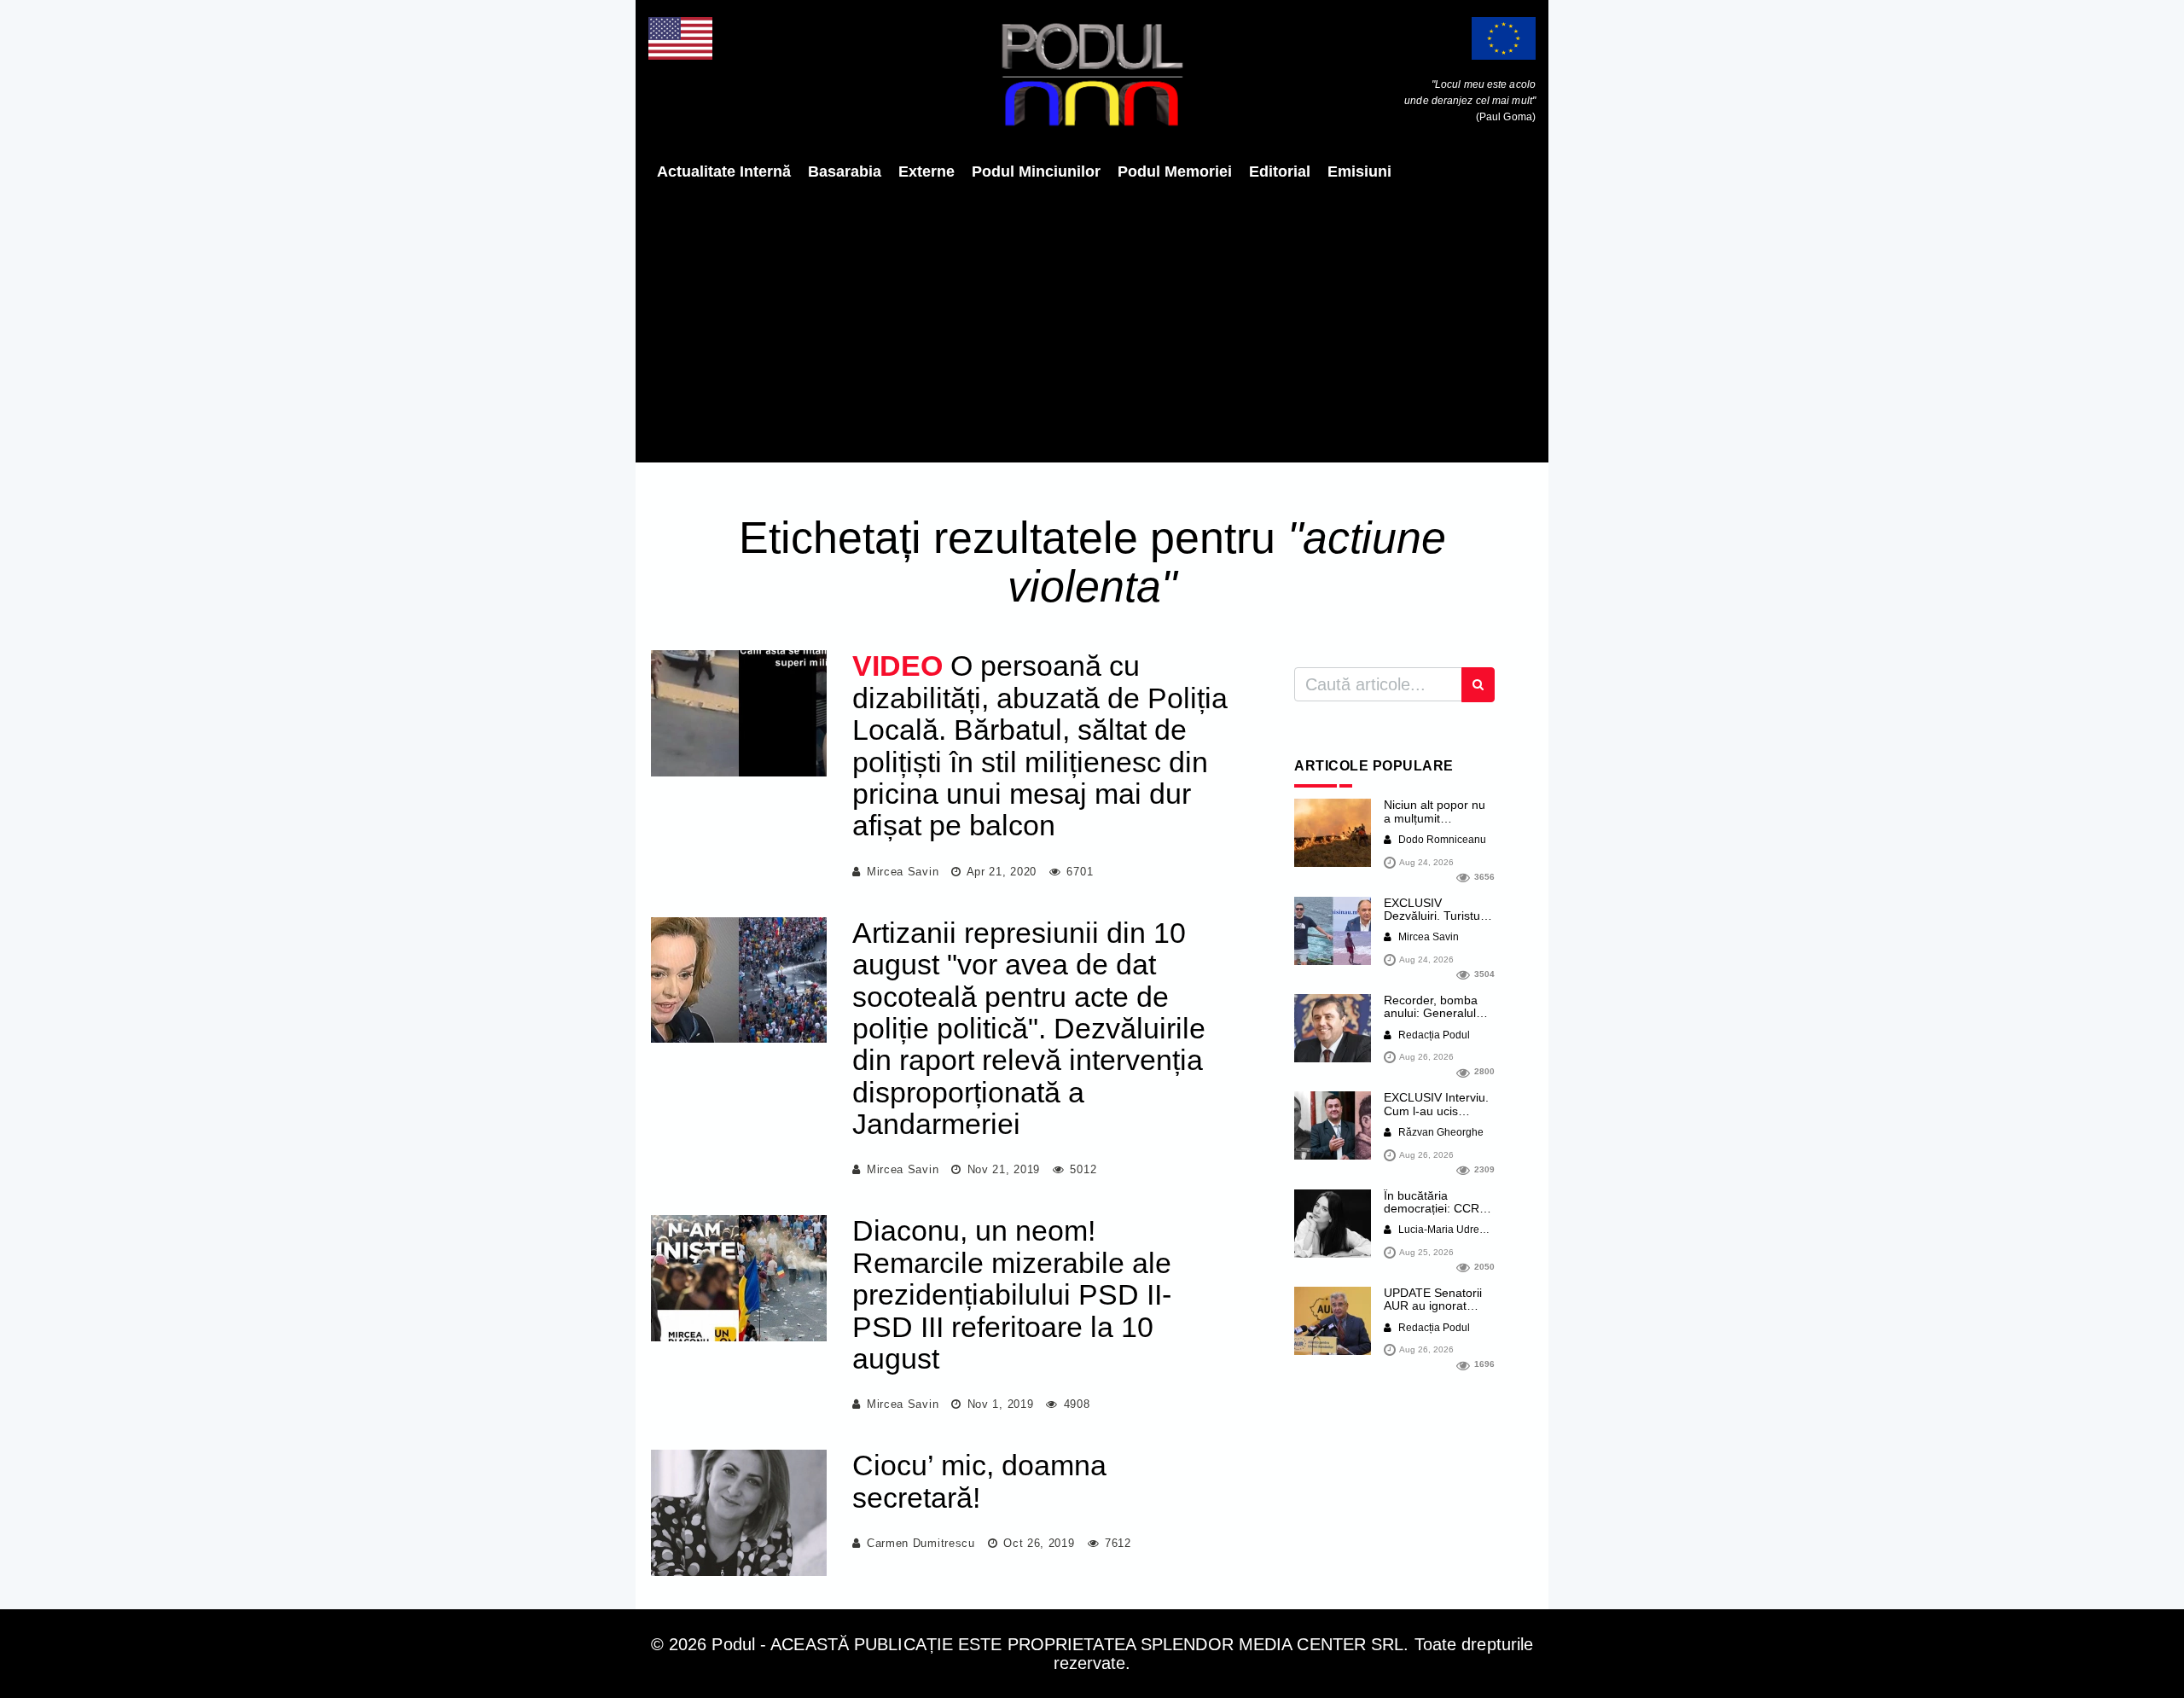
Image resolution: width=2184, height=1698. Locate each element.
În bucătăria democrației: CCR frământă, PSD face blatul (1437, 1215)
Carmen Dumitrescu (921, 1543)
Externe (926, 172)
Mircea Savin (903, 872)
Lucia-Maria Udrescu (1446, 1230)
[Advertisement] (1092, 322)
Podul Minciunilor (1036, 172)
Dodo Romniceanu (1441, 840)
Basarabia (845, 172)
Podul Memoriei (1175, 172)
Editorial (1280, 172)
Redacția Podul (1433, 1035)
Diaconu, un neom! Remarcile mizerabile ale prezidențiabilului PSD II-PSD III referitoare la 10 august (1012, 1294)
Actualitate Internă (724, 172)
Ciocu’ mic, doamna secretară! (979, 1481)
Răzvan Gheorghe (1440, 1132)
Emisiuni (1359, 172)
